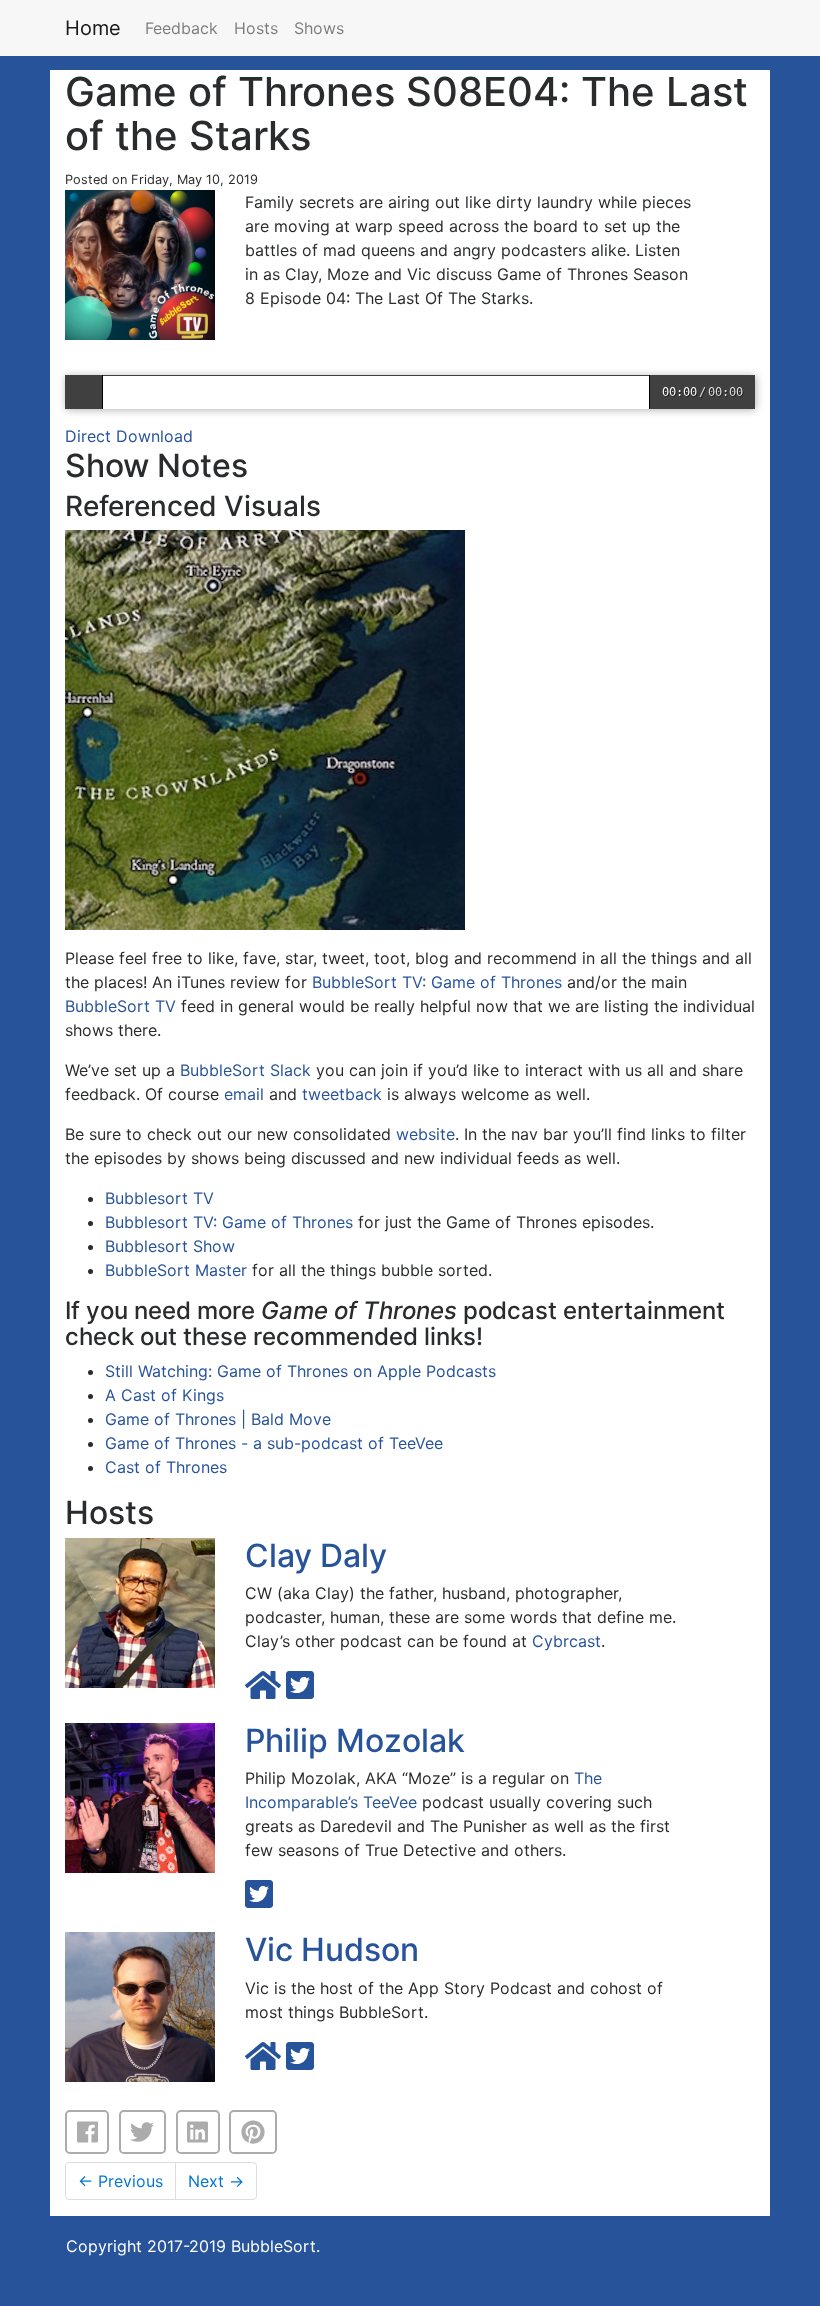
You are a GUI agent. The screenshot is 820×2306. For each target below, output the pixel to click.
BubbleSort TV (120, 1006)
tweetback (342, 1094)
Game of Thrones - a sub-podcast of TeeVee (274, 1443)
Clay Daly (316, 1555)
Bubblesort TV (159, 1198)
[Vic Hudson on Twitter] (300, 2062)
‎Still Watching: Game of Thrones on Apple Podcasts (300, 1371)
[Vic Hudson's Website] (265, 2062)
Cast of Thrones (166, 1467)
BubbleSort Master (176, 1270)
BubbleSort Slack (245, 1070)
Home (93, 28)
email (244, 1094)
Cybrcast (566, 1641)
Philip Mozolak (355, 1740)
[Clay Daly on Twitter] (300, 1691)
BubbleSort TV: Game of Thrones (437, 982)
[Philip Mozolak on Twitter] (259, 1900)
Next (216, 2181)
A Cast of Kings (164, 1395)
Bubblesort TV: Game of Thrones (229, 1222)
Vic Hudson (332, 1949)
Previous (120, 2181)
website (425, 1134)
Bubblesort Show (170, 1246)
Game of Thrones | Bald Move (218, 1419)
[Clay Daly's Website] (265, 1691)
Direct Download (129, 436)
